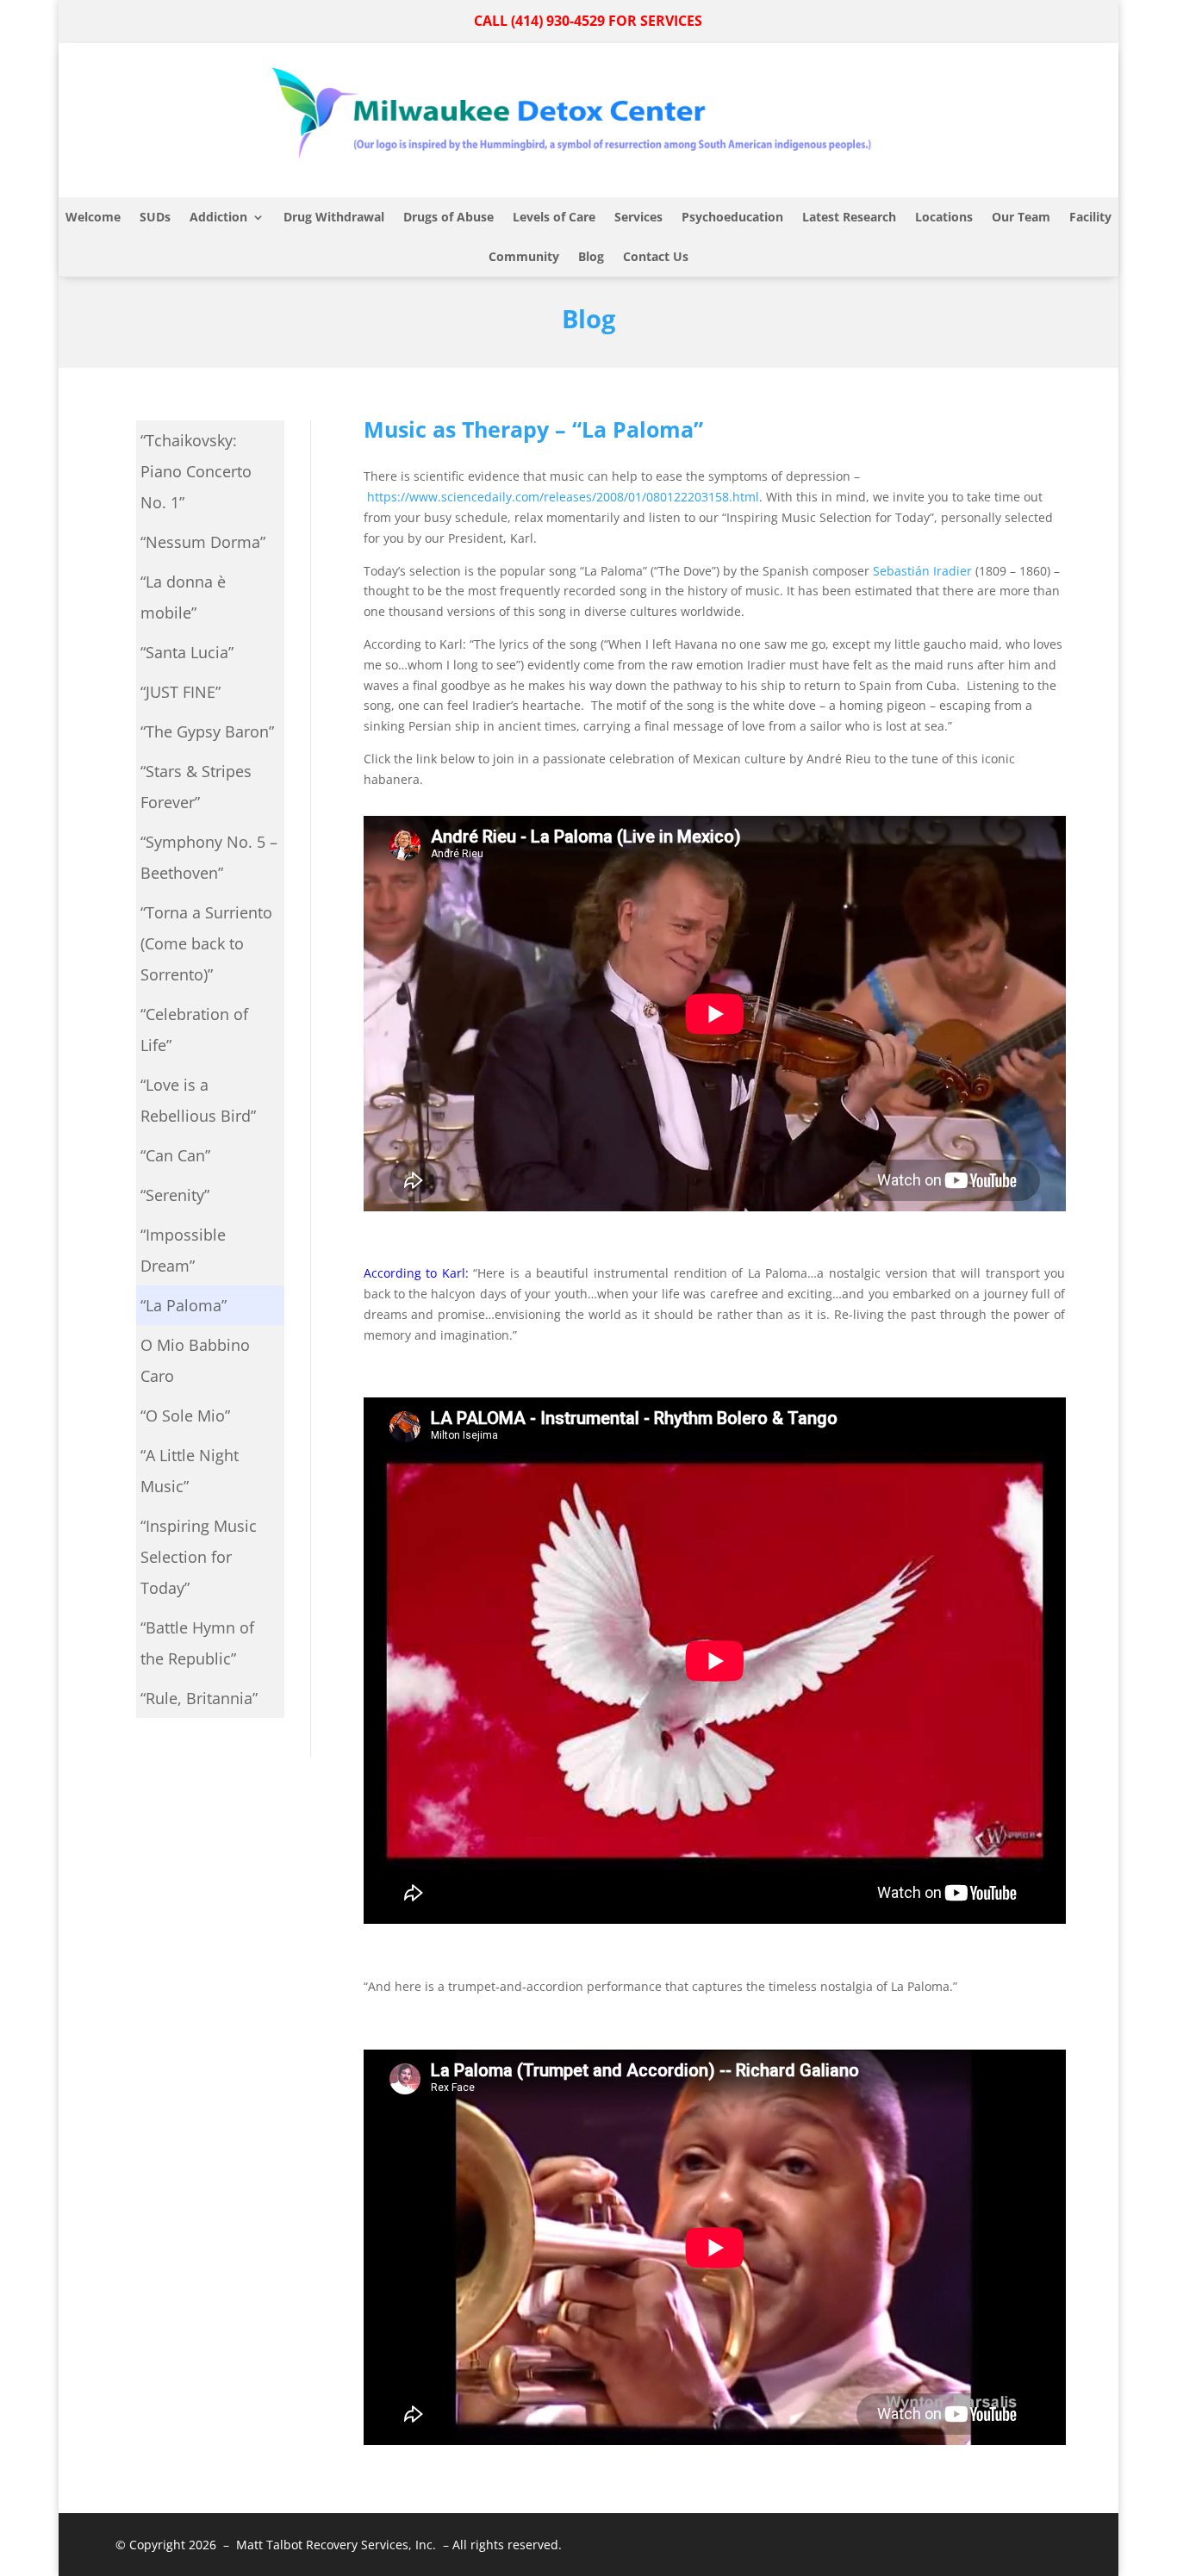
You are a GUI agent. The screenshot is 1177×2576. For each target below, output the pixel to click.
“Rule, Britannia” (199, 1698)
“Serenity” (175, 1195)
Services (638, 217)
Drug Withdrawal (334, 217)
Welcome (93, 217)
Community (524, 256)
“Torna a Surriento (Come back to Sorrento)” (206, 943)
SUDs (155, 217)
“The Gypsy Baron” (207, 731)
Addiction (218, 217)
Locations (944, 217)
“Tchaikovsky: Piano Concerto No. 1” (196, 471)
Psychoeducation (732, 217)
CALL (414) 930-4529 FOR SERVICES (588, 21)
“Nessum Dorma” (203, 542)
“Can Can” (175, 1155)
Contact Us (656, 256)
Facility (1090, 217)
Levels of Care (554, 217)
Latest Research (849, 217)
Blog (591, 256)
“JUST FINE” (181, 692)
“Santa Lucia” (187, 652)
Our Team (1021, 217)
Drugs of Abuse (448, 217)
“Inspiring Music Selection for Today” (199, 1557)
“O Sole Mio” (185, 1416)
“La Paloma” (184, 1305)
